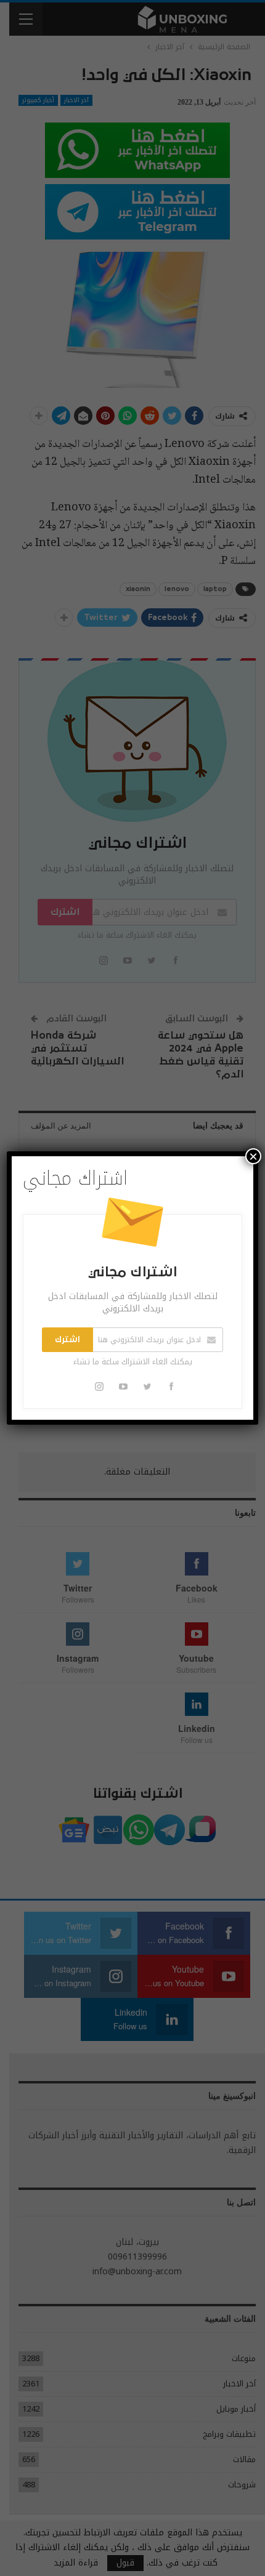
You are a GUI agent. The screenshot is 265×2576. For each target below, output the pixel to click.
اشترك (67, 1340)
